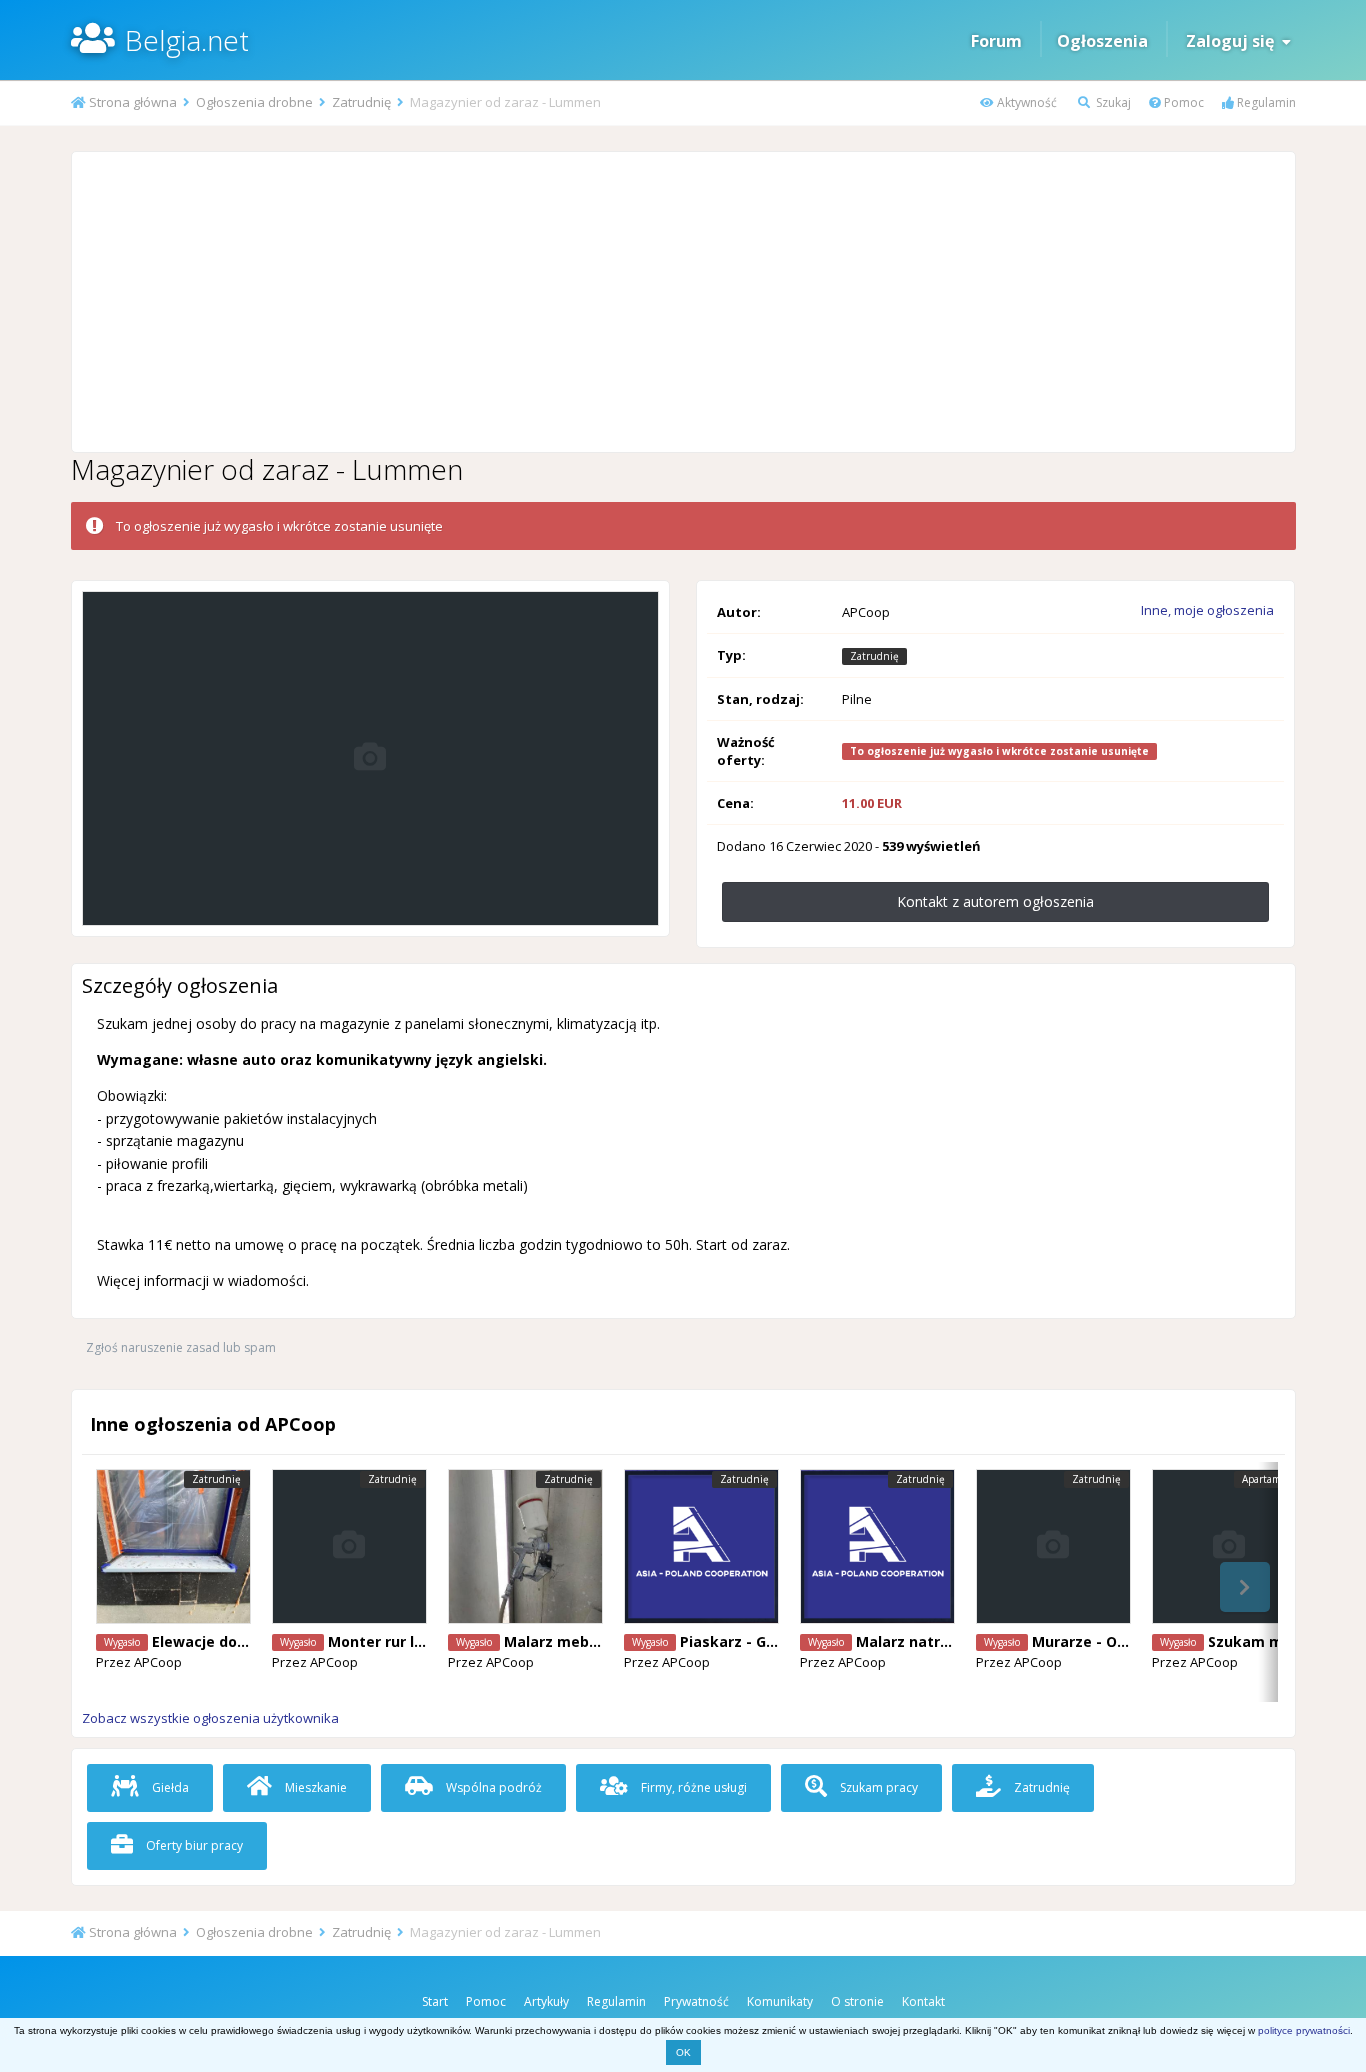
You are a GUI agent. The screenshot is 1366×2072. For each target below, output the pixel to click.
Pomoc (1182, 102)
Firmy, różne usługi (692, 1787)
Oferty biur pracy (193, 1845)
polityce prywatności (1304, 2030)
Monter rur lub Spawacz (413, 1641)
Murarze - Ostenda (1100, 1641)
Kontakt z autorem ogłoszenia (995, 901)
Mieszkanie (314, 1787)
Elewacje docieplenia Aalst (248, 1641)
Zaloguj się (1234, 41)
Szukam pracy (877, 1787)
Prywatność (696, 2001)
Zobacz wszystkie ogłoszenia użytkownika (210, 1718)
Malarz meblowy (563, 1641)
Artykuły (546, 2001)
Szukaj (1112, 102)
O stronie (857, 2001)
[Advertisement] (683, 302)
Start (435, 2001)
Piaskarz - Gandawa (751, 1641)
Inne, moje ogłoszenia (1207, 610)
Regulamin (1265, 102)
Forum (996, 41)
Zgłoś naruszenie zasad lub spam (181, 1347)
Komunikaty (780, 2001)
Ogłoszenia (1102, 41)
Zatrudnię (1040, 1787)
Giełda (169, 1787)
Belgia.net (187, 40)
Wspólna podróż (492, 1787)
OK (683, 2052)
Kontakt (923, 2001)
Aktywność (1025, 102)
